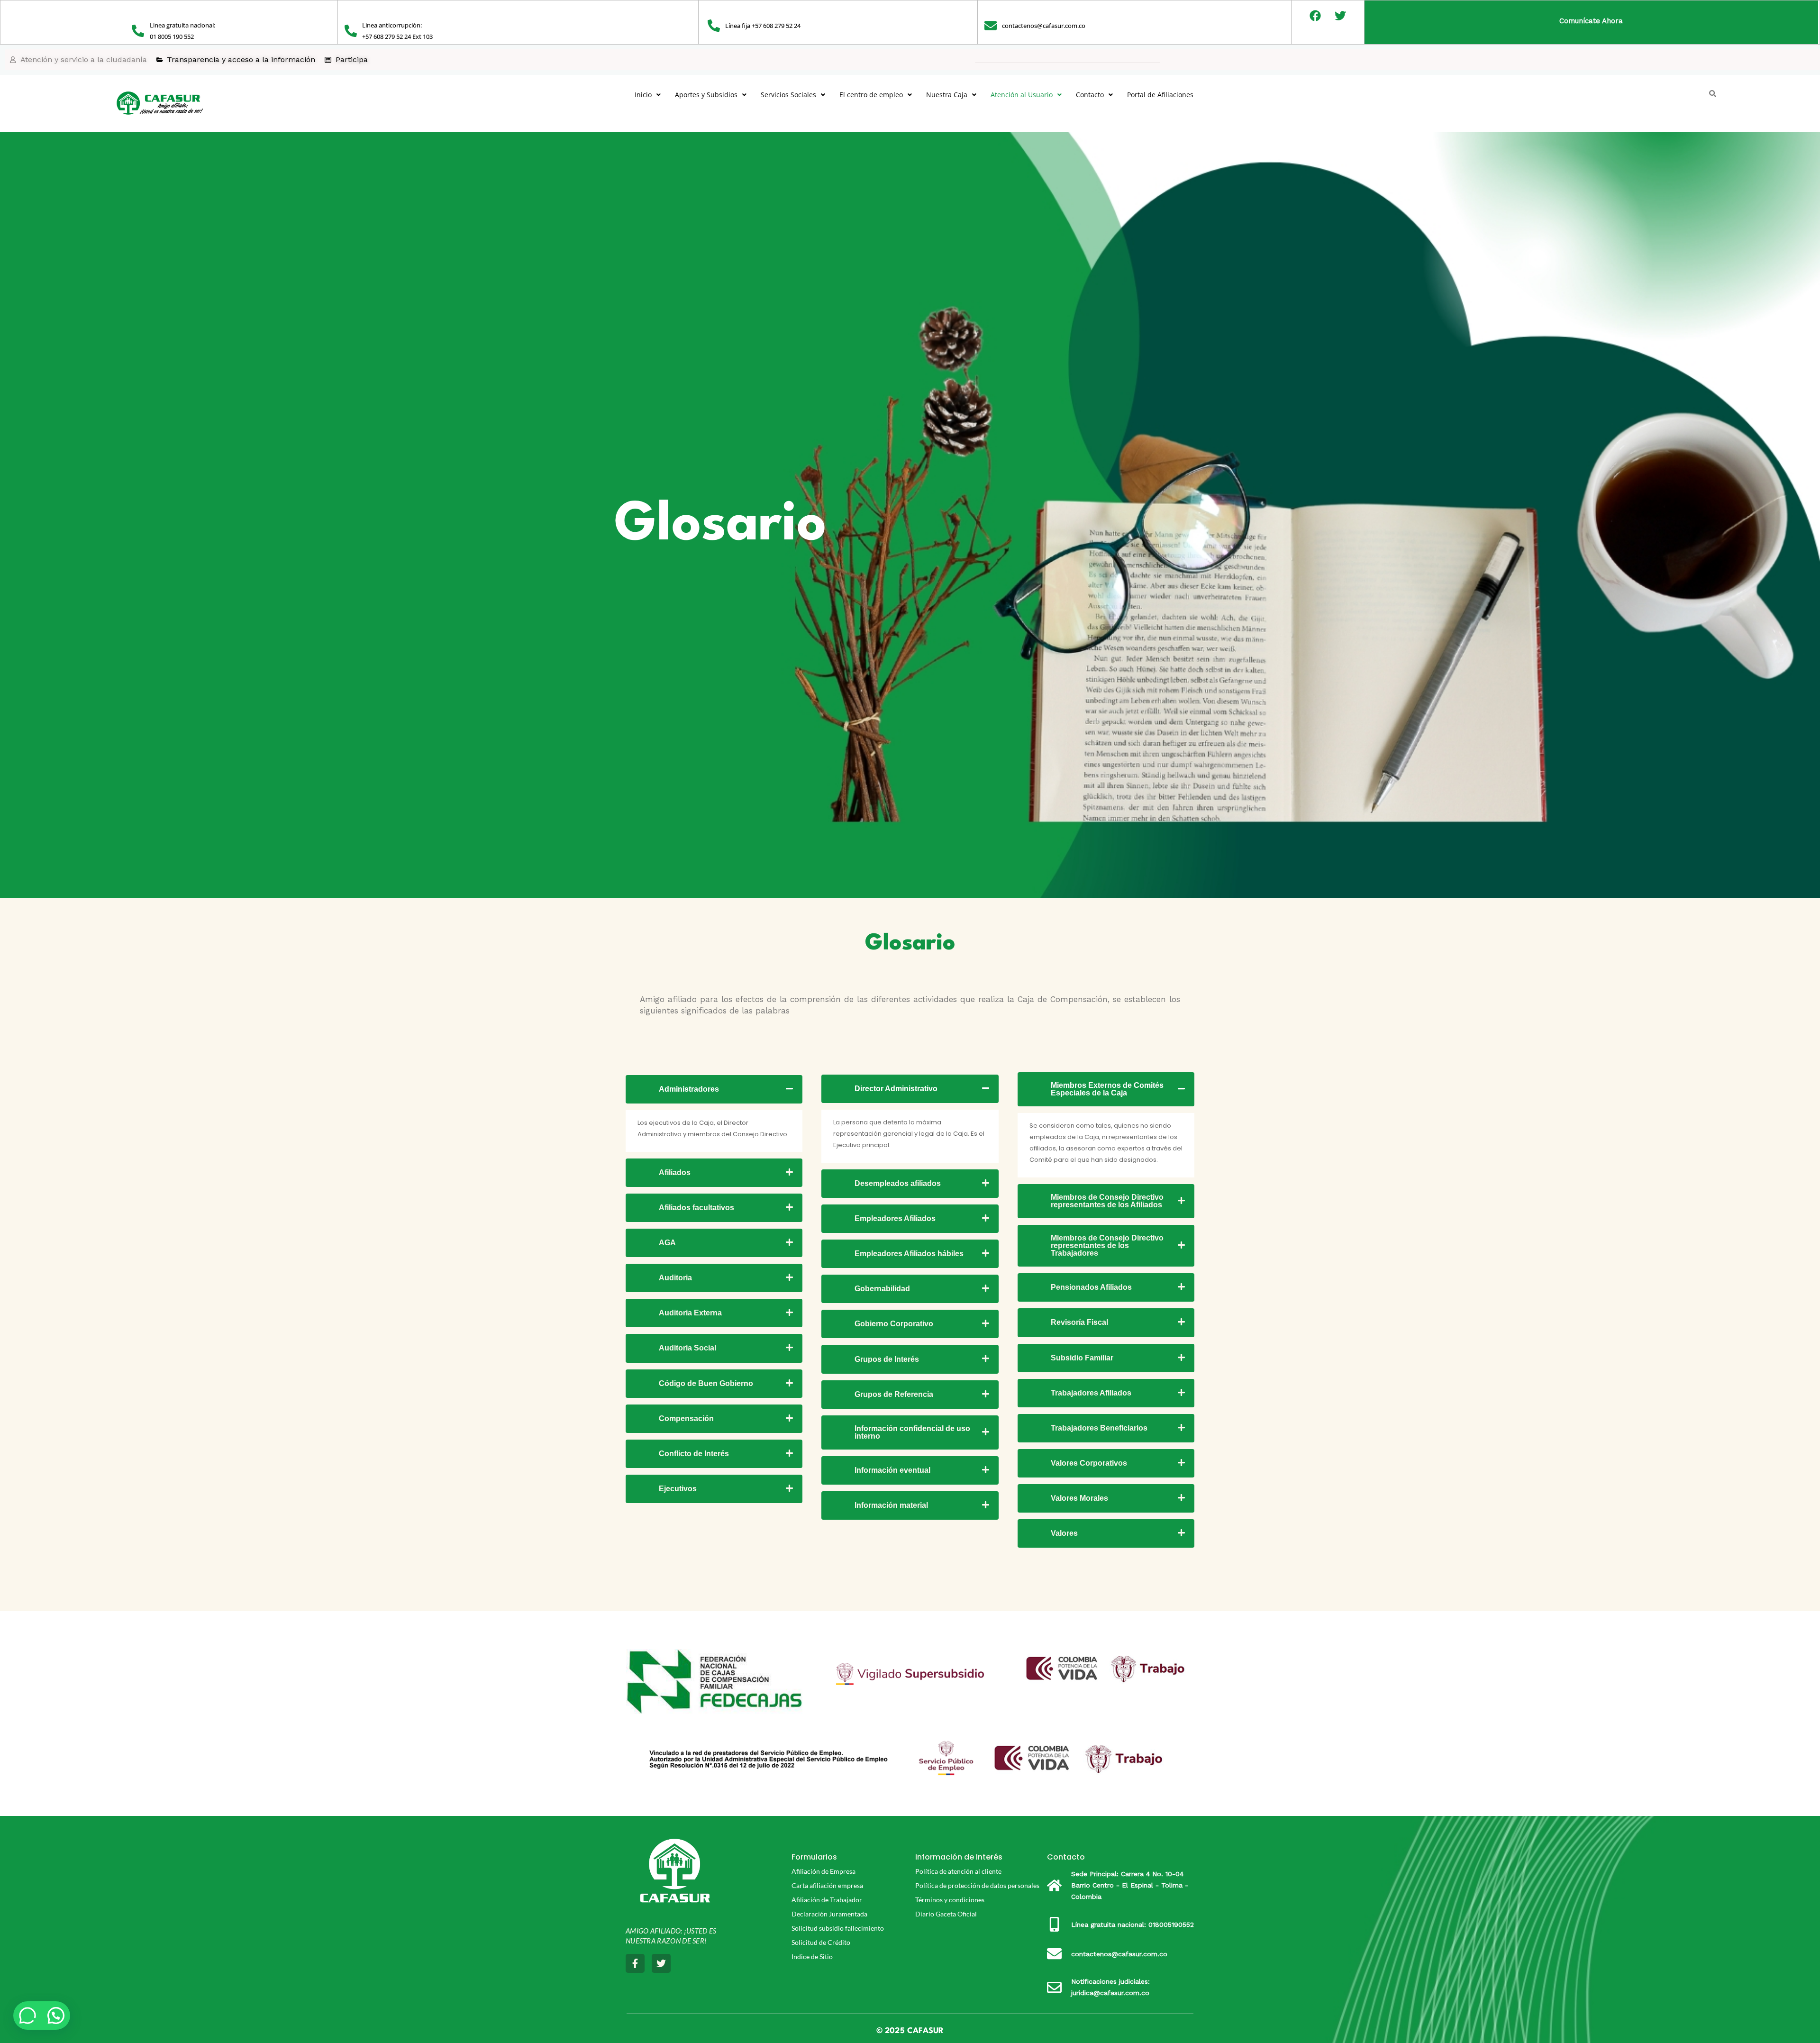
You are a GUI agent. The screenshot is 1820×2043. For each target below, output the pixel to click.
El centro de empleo (871, 95)
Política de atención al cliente (958, 1871)
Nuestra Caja (947, 95)
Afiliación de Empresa (824, 1871)
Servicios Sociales (788, 95)
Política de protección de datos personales (977, 1885)
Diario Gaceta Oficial (946, 1914)
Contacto (1090, 95)
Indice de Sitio (812, 1956)
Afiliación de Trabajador (827, 1900)
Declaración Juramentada (829, 1914)
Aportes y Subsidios (706, 95)
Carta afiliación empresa (827, 1885)
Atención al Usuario (1022, 95)
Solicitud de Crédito (821, 1942)
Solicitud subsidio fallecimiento (838, 1928)
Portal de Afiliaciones (1160, 95)
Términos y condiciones (950, 1900)
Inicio (643, 95)
